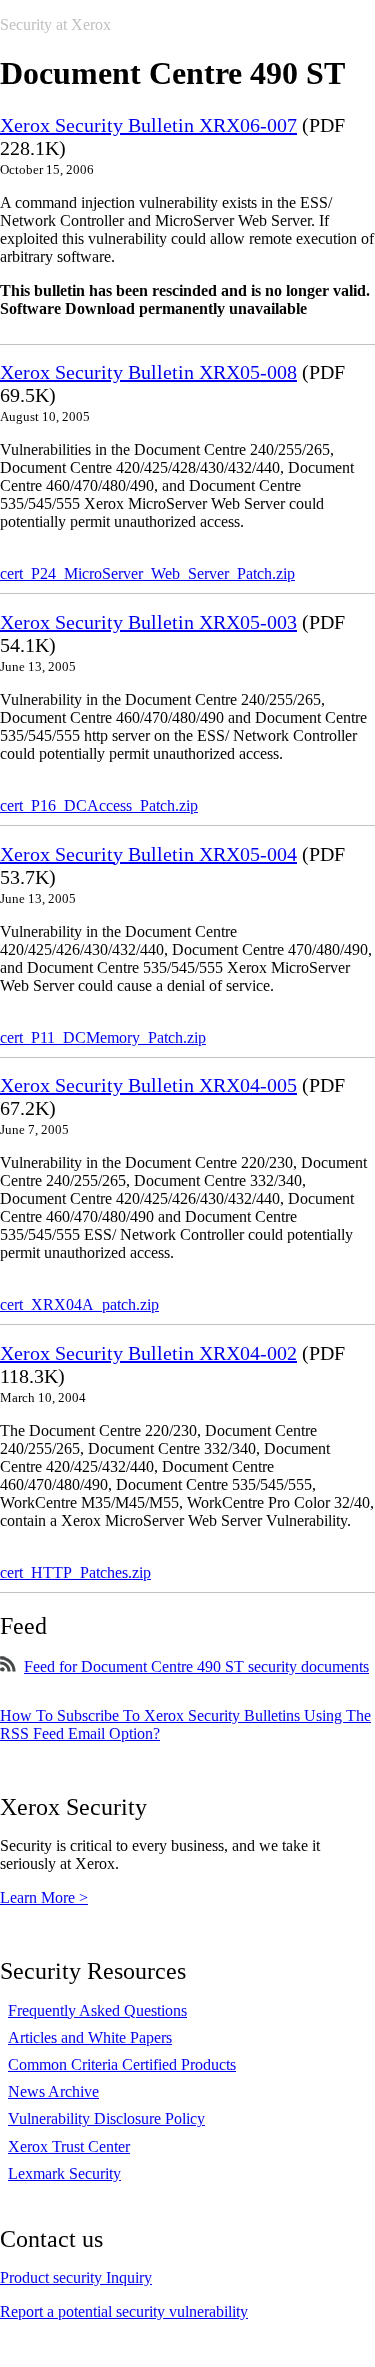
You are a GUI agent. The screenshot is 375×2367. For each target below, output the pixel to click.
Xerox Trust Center (69, 2146)
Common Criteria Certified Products (122, 2064)
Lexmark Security (64, 2173)
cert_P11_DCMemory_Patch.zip (103, 1037)
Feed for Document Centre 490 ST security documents (196, 1666)
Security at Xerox (55, 24)
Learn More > (44, 1897)
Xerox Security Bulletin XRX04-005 (148, 1085)
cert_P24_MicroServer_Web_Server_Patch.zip (147, 573)
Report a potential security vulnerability (124, 2311)
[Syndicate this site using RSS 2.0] (8, 1666)
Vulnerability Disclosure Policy (106, 2118)
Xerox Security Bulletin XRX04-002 (148, 1353)
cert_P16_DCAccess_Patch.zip (99, 805)
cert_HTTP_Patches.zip (75, 1572)
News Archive (53, 2091)
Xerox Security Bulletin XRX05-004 (148, 854)
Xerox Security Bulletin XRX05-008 (148, 372)
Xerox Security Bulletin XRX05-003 (148, 622)
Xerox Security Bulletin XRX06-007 (148, 125)
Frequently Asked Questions (97, 2010)
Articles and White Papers (90, 2037)
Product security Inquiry (76, 2277)
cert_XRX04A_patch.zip (79, 1304)
